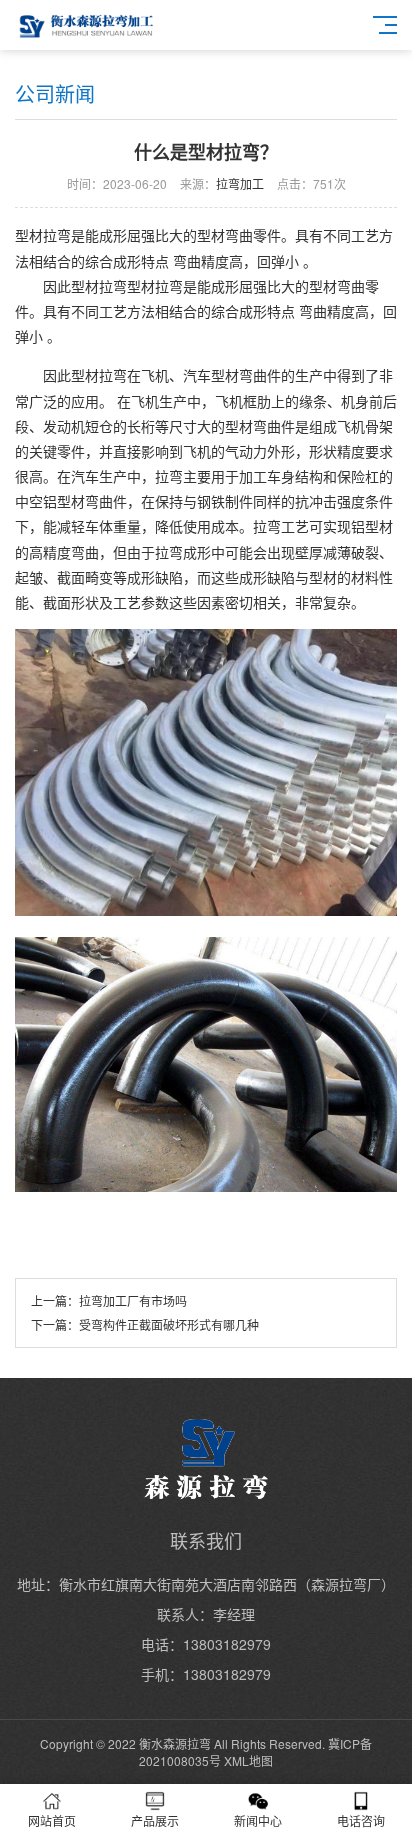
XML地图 (248, 1760)
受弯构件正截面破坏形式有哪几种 (169, 1324)
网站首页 (52, 1820)
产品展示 (155, 1820)
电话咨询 (361, 1820)
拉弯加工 (240, 183)
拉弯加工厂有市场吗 (133, 1300)
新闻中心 (258, 1820)
